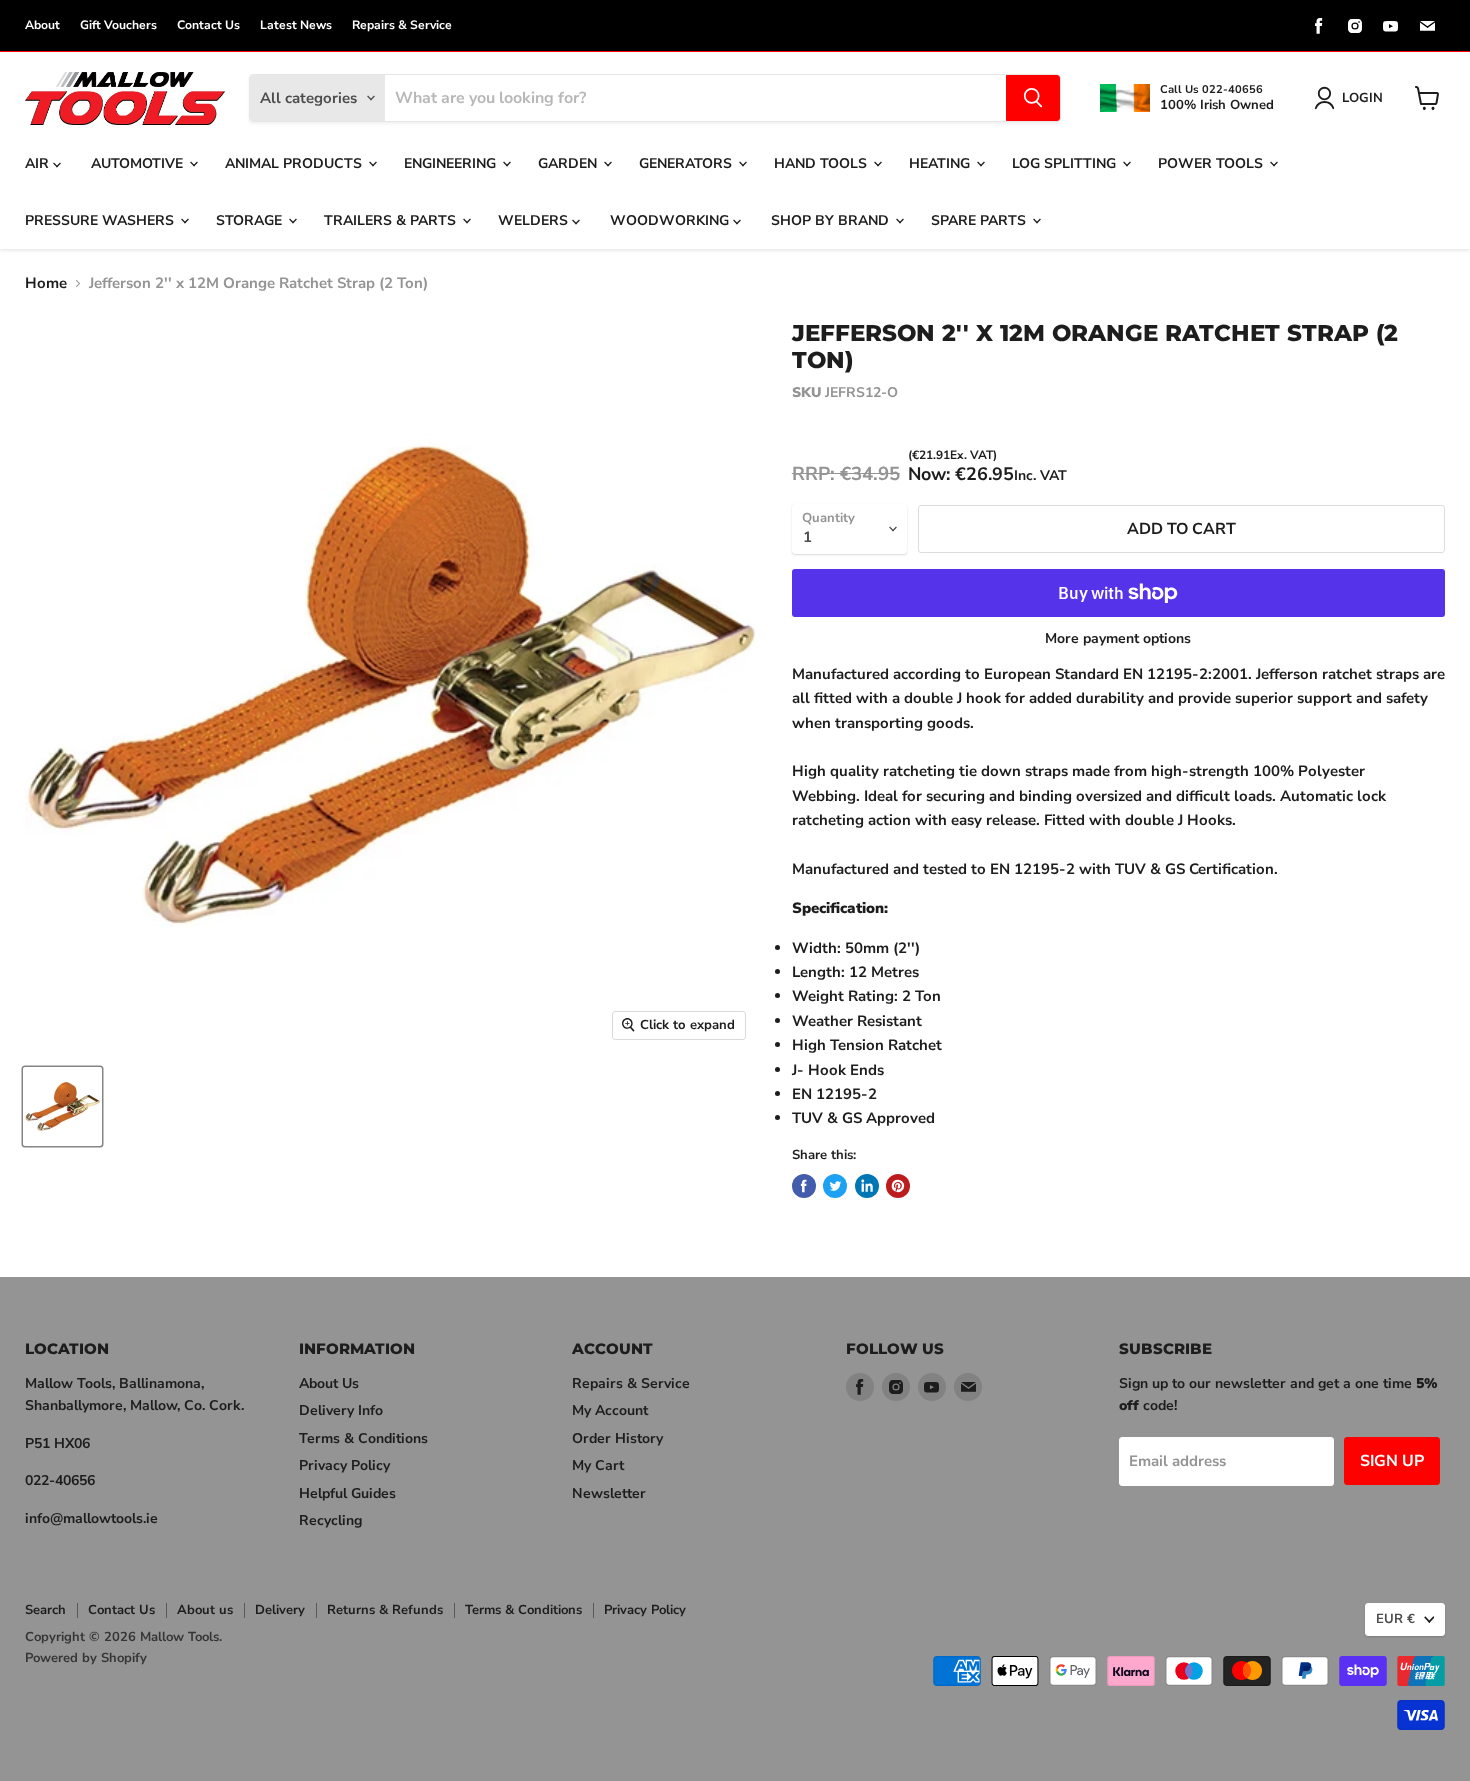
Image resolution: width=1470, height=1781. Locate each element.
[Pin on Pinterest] (898, 1186)
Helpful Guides (347, 1493)
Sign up (1392, 1461)
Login (1362, 98)
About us (205, 1610)
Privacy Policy (344, 1465)
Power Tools (1212, 163)
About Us (329, 1383)
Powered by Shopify (86, 1658)
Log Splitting (1066, 163)
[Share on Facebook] (804, 1186)
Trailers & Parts (392, 220)
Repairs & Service (402, 25)
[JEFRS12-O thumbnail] (62, 1106)
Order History (617, 1438)
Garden (569, 163)
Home (46, 283)
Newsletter (609, 1493)
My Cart (598, 1465)
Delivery (280, 1610)
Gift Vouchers (118, 25)
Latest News (296, 25)
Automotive (139, 163)
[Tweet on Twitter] (835, 1186)
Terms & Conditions (363, 1438)
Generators (687, 163)
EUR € (1395, 1619)
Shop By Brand (832, 220)
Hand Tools (822, 163)
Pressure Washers (101, 220)
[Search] (1033, 98)
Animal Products (295, 163)
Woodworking (671, 220)
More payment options (1118, 639)
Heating (941, 163)
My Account (610, 1410)
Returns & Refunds (385, 1610)
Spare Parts (980, 220)
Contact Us (208, 25)
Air (39, 163)
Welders (535, 220)
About (42, 25)
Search (45, 1610)
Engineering (452, 163)
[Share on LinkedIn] (867, 1186)
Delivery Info (341, 1410)
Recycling (330, 1520)
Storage (251, 220)
